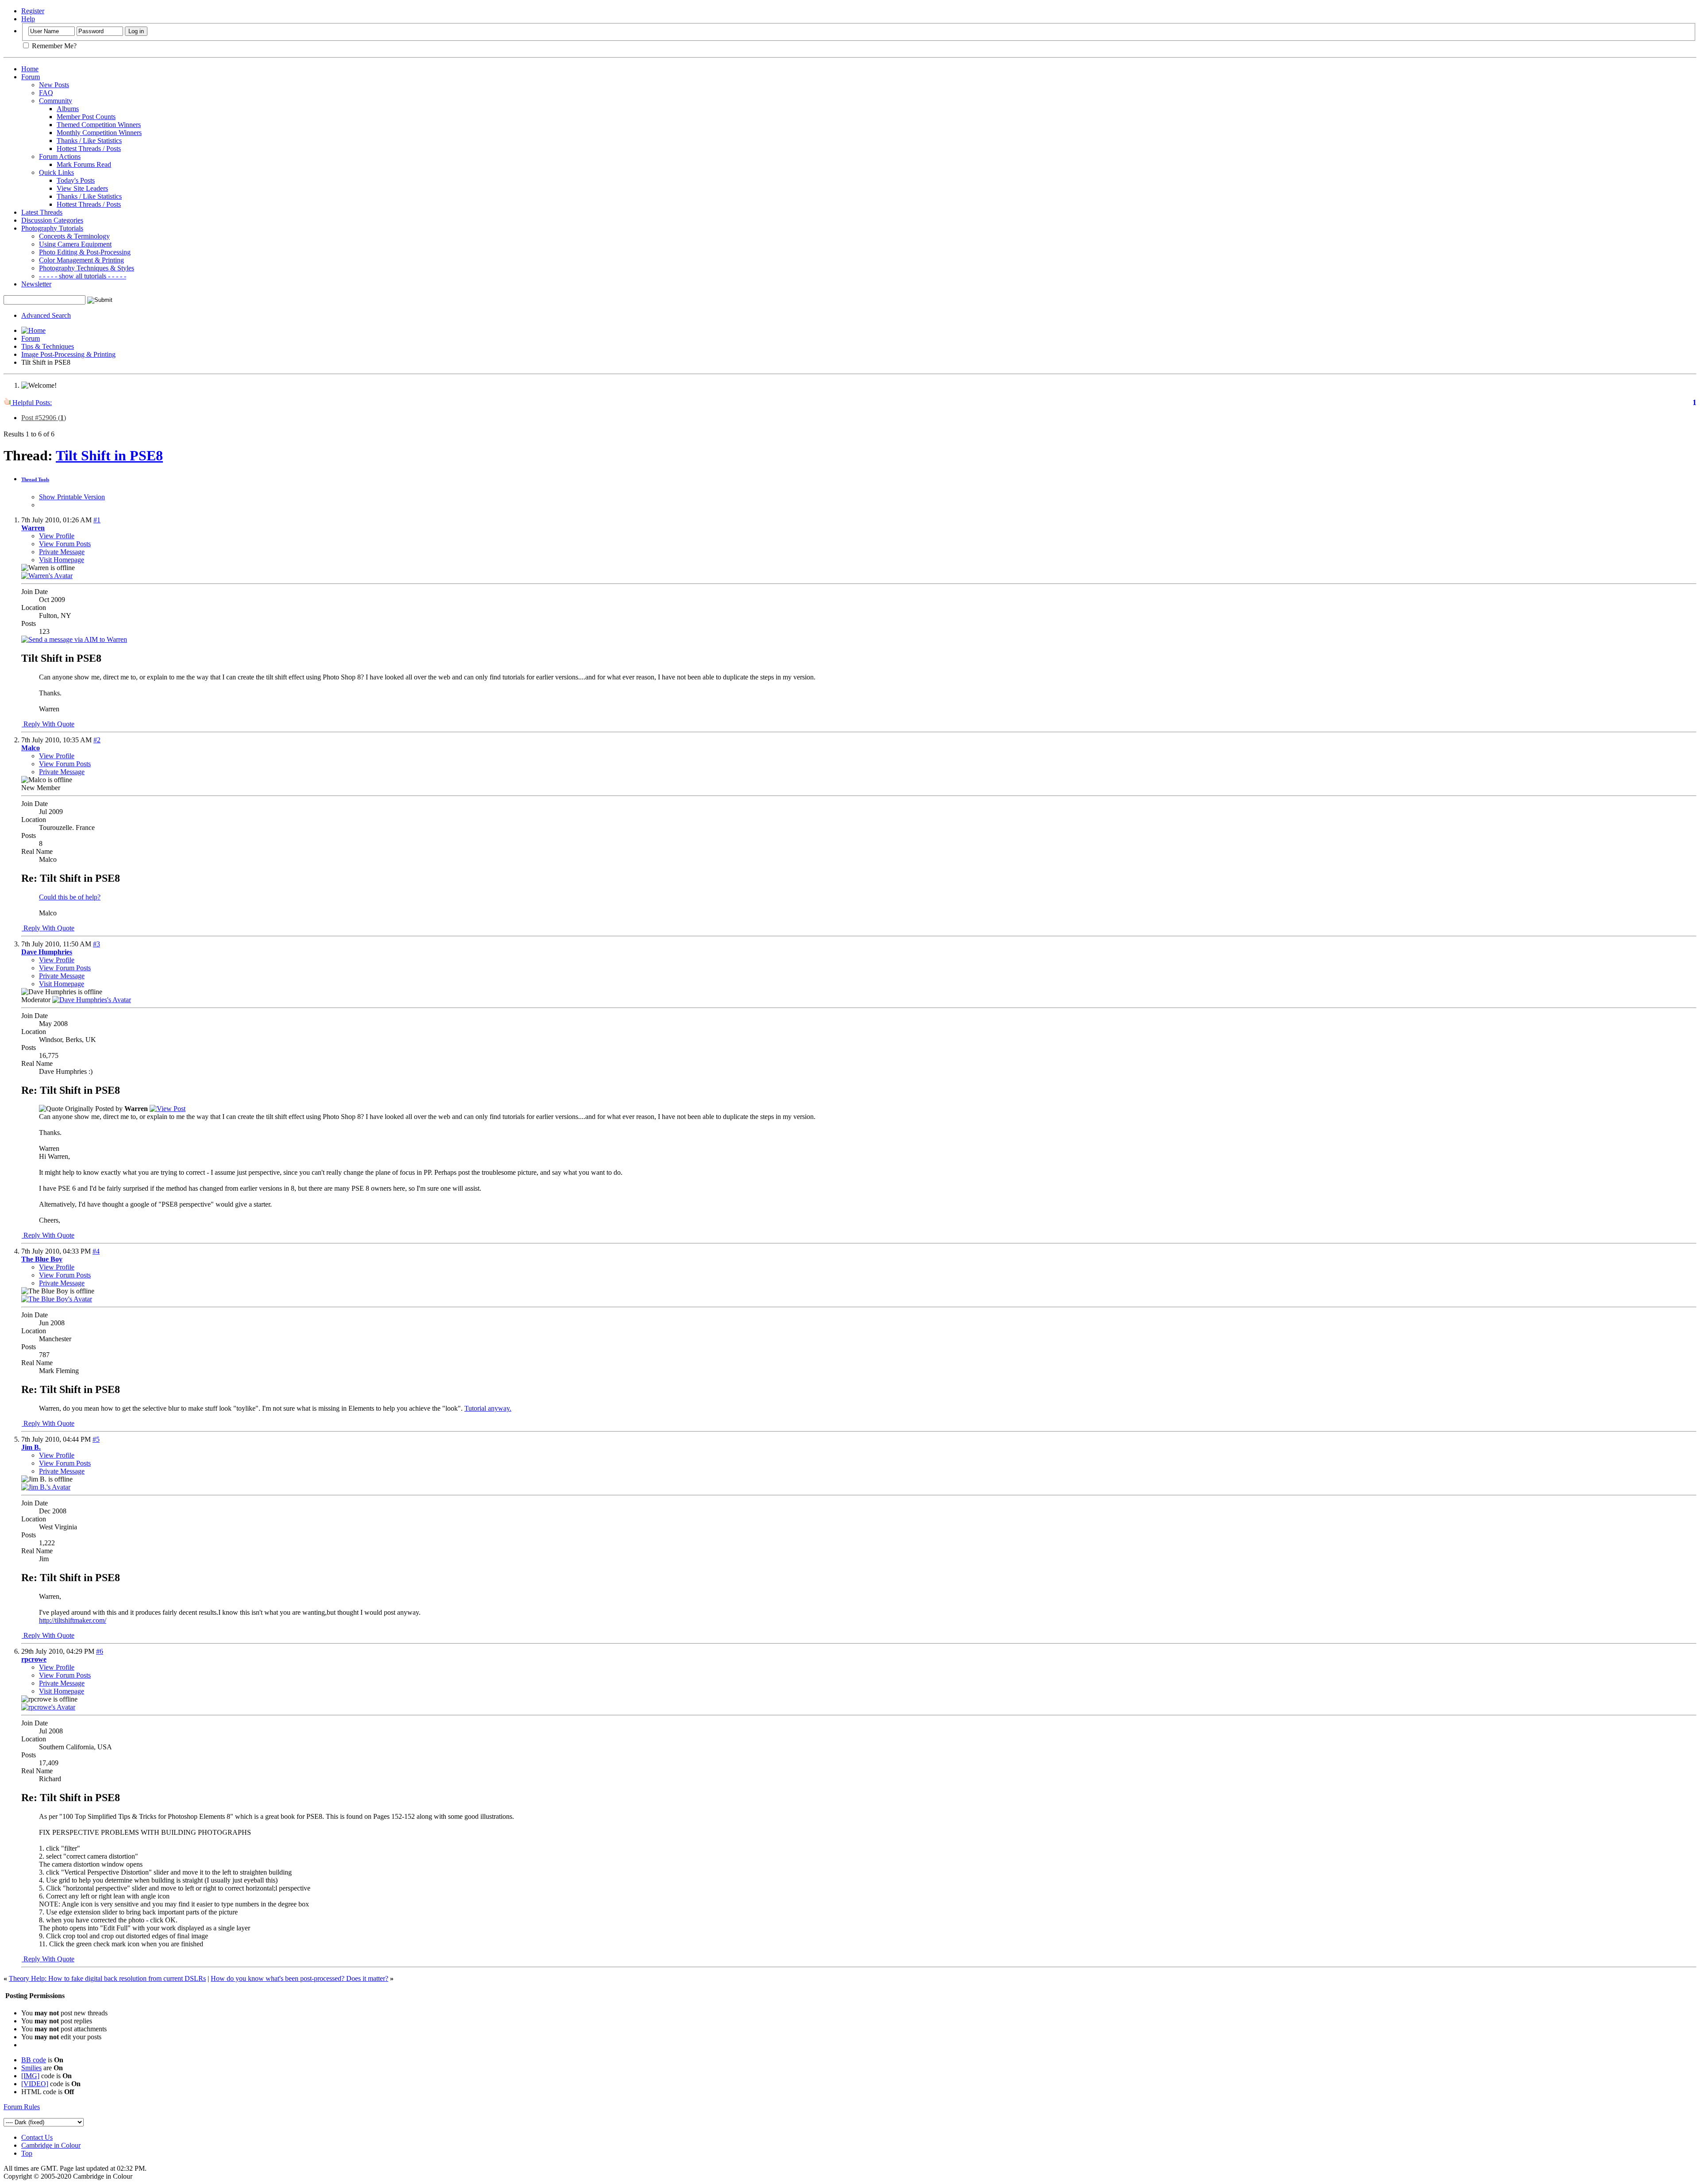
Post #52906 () (44, 418)
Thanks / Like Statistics (89, 141)
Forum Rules (22, 2107)
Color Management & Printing (81, 260)
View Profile (57, 536)
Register (33, 11)
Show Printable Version (72, 497)
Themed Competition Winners (99, 125)
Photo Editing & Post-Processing (85, 252)
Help (28, 19)
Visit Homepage (62, 560)
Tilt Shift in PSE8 (109, 455)
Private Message (62, 552)
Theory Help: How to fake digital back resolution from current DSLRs (107, 1978)
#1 (97, 520)
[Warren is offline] (47, 576)
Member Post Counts (86, 117)
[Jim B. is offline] (46, 1487)
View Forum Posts (65, 544)
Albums (68, 109)
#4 (96, 1251)
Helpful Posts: (31, 403)
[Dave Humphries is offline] (92, 1000)
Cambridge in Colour (51, 2145)
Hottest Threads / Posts (89, 149)
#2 (97, 740)
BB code (34, 2060)
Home (30, 69)
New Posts (54, 85)
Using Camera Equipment (75, 244)
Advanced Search (46, 315)
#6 (100, 1651)
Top (27, 2153)
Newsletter (36, 284)
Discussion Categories (52, 220)
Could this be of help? (70, 897)
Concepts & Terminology (74, 236)
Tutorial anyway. (488, 1408)
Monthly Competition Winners (99, 133)
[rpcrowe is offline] (48, 1707)
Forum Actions (60, 156)
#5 (96, 1439)
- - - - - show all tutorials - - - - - (83, 276)
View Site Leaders (82, 188)
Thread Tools (35, 479)
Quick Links (56, 172)
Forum (31, 77)
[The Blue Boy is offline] (57, 1299)
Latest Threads (42, 212)
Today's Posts (76, 180)
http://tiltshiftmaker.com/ (73, 1620)
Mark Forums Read (84, 164)
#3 (97, 944)
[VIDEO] (35, 2084)
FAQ (46, 93)
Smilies (31, 2068)
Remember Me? (53, 46)
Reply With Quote (48, 724)
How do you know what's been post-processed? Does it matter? (299, 1978)
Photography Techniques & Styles (87, 268)
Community (56, 101)
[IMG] (30, 2076)
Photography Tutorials (52, 228)
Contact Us (37, 2137)
